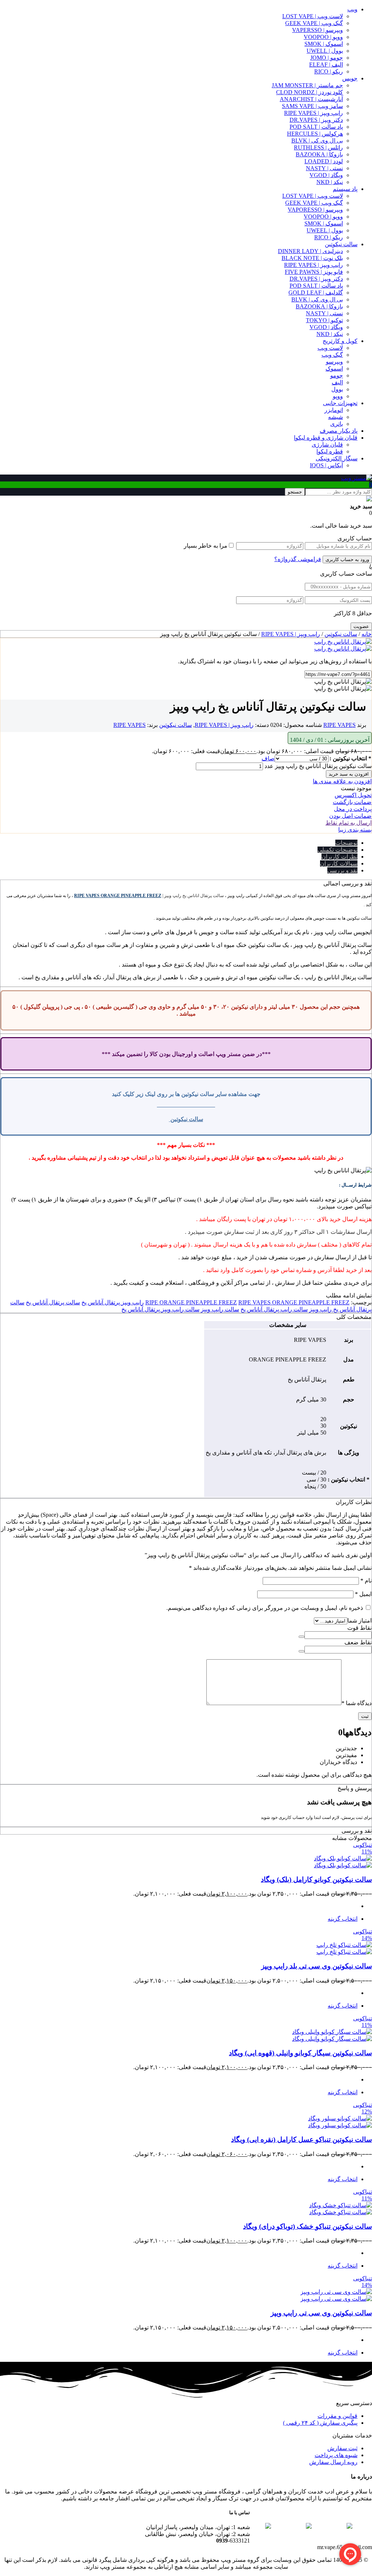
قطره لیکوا (330, 451)
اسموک (334, 369)
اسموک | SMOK (324, 44)
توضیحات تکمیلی (337, 850)
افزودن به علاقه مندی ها (342, 781)
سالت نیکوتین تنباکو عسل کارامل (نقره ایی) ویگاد (302, 2139)
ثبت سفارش (342, 2448)
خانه (367, 634)
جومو (337, 375)
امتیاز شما (359, 1621)
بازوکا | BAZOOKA (319, 154)
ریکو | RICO (329, 71)
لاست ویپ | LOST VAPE (313, 16)
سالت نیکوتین (341, 244)
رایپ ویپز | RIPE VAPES (314, 113)
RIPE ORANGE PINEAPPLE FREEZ (191, 1302)
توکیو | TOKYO (324, 320)
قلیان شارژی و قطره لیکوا (326, 438)
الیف (337, 382)
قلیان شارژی (327, 445)
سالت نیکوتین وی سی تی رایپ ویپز (321, 2313)
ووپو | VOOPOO (323, 37)
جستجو (295, 492)
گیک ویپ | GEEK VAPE (314, 23)
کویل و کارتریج (340, 341)
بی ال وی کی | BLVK (317, 141)
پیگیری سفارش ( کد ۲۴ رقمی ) (320, 2423)
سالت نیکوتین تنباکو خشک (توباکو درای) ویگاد (308, 2226)
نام (366, 1581)
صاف (268, 758)
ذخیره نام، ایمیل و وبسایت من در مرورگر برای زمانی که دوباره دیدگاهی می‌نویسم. (265, 1608)
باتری (337, 424)
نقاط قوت (359, 1628)
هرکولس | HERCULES (315, 134)
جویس (350, 78)
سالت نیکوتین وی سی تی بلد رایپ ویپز (317, 1966)
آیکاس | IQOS (326, 465)
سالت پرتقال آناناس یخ (53, 1302)
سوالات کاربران (339, 863)
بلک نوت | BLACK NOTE (312, 258)
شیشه (335, 417)
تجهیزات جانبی (340, 403)
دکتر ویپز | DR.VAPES (316, 120)
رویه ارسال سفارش (333, 2462)
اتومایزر (334, 410)
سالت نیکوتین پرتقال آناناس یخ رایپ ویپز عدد (318, 766)
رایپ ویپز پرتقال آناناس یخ (113, 1302)
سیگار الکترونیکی (337, 458)
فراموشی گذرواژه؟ (298, 559)
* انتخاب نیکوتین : (350, 758)
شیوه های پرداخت (336, 2455)
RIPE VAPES (339, 725)
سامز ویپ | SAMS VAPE (312, 106)
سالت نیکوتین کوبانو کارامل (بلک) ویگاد (316, 1879)
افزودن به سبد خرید (349, 774)
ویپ (352, 9)
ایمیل (363, 1594)
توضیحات (346, 843)
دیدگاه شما (357, 1703)
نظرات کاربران (339, 857)
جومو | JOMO (327, 58)
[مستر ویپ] (357, 478)
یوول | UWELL (325, 51)
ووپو (338, 396)
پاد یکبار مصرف (339, 431)
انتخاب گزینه (343, 1919)
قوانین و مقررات (337, 2416)
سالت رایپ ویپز (220, 1309)
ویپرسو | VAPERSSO (318, 30)
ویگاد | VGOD (326, 175)
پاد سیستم (345, 189)
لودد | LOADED (324, 161)
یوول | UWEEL (325, 230)
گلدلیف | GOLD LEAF (316, 293)
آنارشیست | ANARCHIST (311, 99)
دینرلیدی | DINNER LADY (310, 251)
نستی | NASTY (324, 168)
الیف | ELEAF (326, 65)
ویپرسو (334, 362)
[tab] (179, 843)
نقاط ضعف (358, 1642)
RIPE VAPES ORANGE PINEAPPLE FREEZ (118, 896)
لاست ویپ (330, 348)
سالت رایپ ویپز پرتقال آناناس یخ (160, 1309)
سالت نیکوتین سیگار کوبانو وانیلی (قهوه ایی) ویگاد (300, 2053)
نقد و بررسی (342, 870)
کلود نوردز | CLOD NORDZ (310, 92)
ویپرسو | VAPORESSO (315, 210)
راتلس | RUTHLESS (318, 147)
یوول (337, 389)
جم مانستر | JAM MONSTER (307, 85)
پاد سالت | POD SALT (316, 127)
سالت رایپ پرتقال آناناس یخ (274, 1309)
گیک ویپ (332, 355)
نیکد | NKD (330, 182)
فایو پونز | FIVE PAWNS (314, 272)
